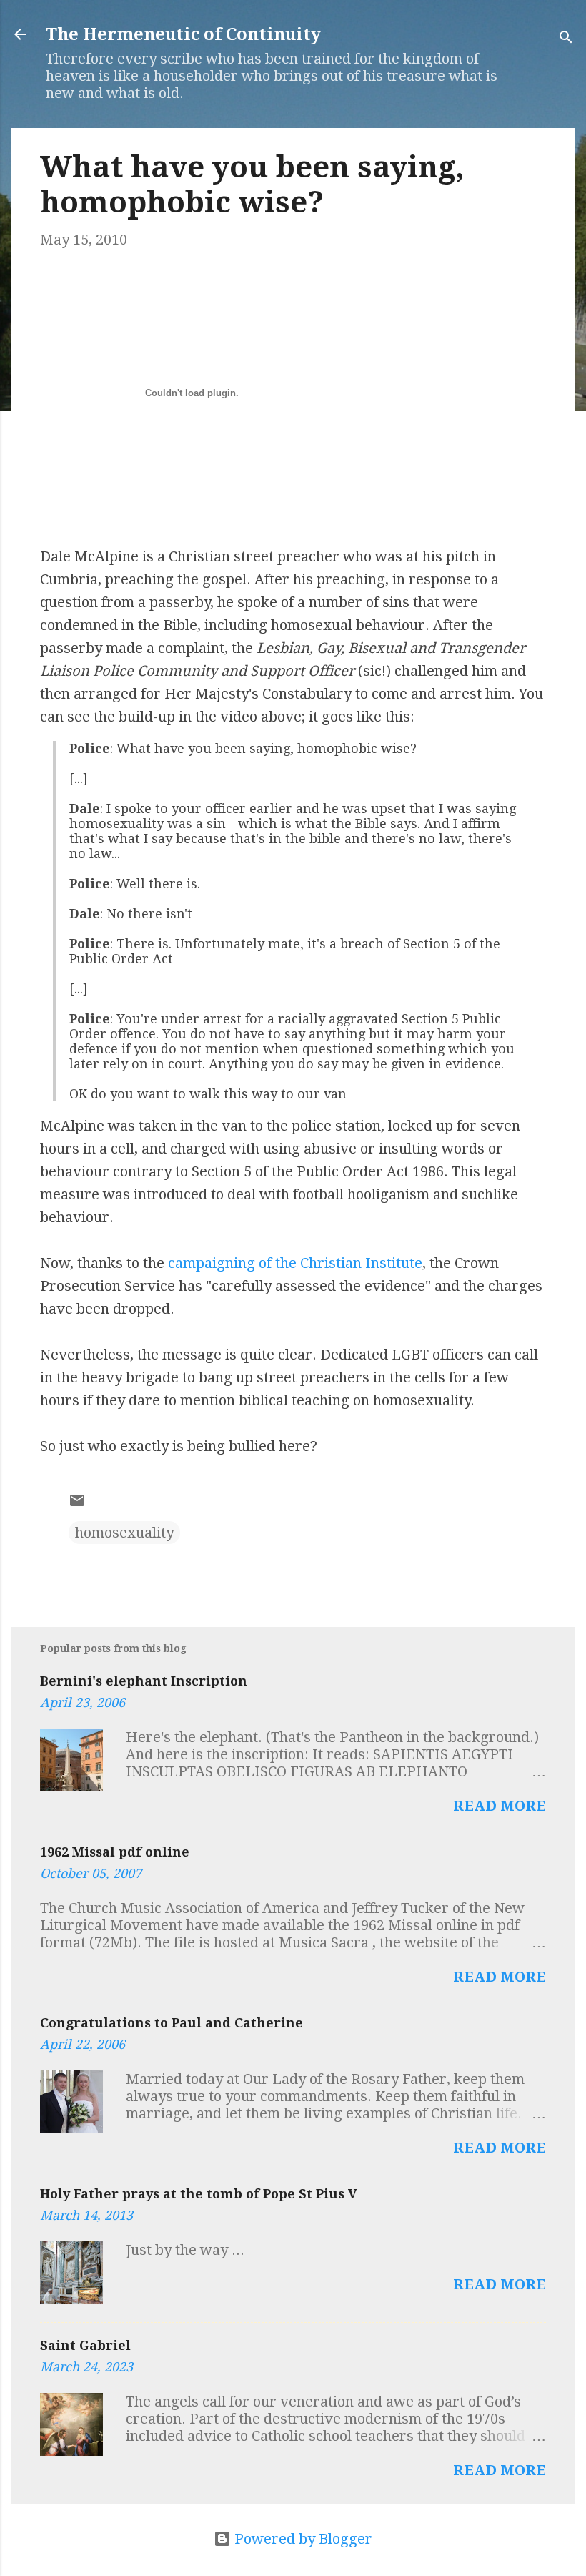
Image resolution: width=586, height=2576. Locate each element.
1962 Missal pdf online (115, 1852)
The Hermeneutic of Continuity (183, 34)
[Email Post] (77, 1504)
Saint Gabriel (85, 2345)
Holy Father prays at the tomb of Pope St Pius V (199, 2194)
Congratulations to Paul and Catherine (172, 2023)
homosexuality (124, 1533)
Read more (500, 1806)
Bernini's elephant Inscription (144, 1681)
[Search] (566, 39)
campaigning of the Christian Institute (295, 1263)
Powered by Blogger (302, 2539)
